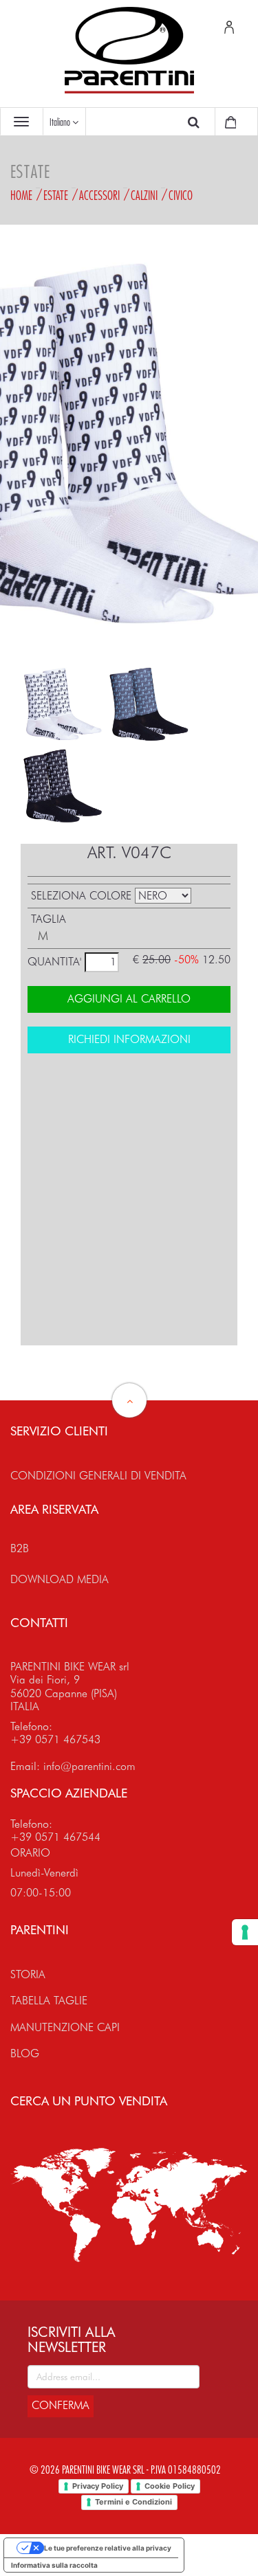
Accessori (99, 195)
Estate (56, 195)
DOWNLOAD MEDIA (60, 1579)
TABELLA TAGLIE (49, 2001)
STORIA (28, 1974)
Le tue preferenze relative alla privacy (108, 2548)
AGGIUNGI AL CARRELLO (129, 999)
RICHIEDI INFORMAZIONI (129, 1039)
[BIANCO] (62, 704)
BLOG (25, 2053)
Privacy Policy (98, 2486)
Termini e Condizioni (133, 2502)
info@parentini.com (89, 1766)
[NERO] (62, 786)
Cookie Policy (170, 2486)
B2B (20, 1548)
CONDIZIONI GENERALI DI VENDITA (98, 1476)
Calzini (144, 195)
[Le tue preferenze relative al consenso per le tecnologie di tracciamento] (245, 1932)
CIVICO (181, 195)
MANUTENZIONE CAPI (65, 2027)
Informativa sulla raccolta (54, 2565)
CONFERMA (61, 2405)
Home (21, 195)
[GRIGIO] (148, 704)
